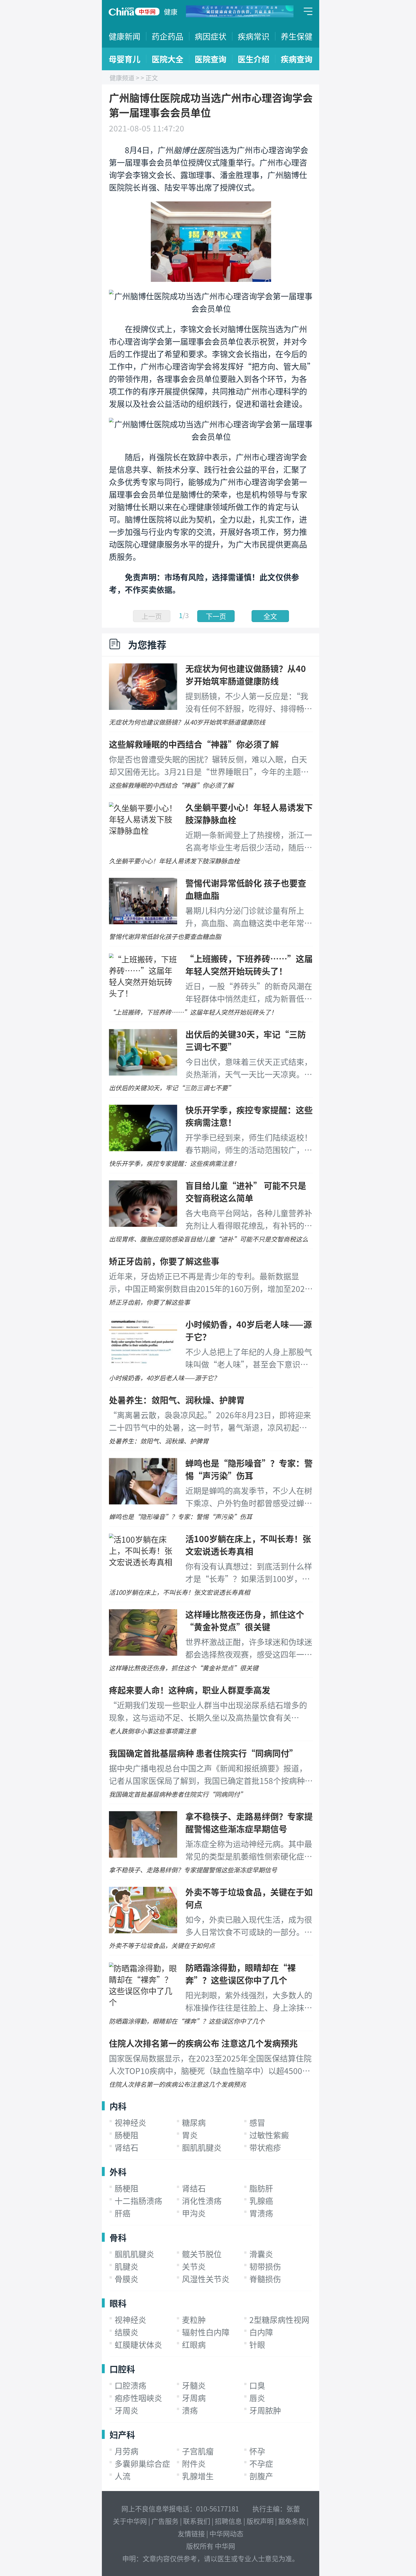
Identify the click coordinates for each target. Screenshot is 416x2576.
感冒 (257, 2122)
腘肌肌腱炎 (202, 2147)
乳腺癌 (261, 2201)
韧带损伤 (265, 2266)
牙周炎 (126, 2410)
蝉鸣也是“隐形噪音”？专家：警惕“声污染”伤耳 (249, 1469)
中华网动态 (226, 2533)
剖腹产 (261, 2476)
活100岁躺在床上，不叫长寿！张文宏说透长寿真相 (248, 1545)
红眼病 (194, 2345)
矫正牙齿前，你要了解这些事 (164, 1261)
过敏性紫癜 (269, 2135)
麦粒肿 (194, 2320)
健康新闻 (125, 36)
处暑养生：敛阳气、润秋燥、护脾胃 (177, 1400)
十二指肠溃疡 (138, 2201)
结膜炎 (126, 2332)
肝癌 (123, 2213)
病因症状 (211, 36)
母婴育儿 (125, 59)
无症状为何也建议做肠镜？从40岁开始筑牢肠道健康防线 (246, 674)
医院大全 (168, 59)
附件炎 (194, 2464)
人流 (123, 2476)
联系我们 (197, 2521)
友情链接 (191, 2533)
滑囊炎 (261, 2254)
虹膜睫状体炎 (138, 2345)
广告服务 (165, 2521)
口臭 (257, 2385)
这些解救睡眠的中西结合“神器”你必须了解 (194, 744)
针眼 (257, 2345)
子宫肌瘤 (198, 2451)
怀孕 (257, 2451)
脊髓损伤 (265, 2279)
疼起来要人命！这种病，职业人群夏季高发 (190, 1690)
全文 (270, 616)
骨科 (118, 2237)
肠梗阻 (126, 2135)
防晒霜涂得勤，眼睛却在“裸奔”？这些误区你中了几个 (241, 1973)
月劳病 (126, 2451)
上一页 (152, 616)
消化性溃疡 (202, 2201)
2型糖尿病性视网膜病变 (291, 2320)
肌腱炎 (126, 2266)
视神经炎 (130, 2122)
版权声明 (260, 2521)
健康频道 (122, 77)
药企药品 (168, 36)
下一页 (216, 616)
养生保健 (297, 36)
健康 (171, 11)
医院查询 (211, 59)
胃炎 (190, 2135)
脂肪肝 (261, 2188)
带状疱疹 (265, 2147)
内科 (118, 2106)
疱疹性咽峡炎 (138, 2398)
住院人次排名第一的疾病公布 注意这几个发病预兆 (203, 2043)
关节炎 (194, 2266)
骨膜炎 (126, 2279)
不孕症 (261, 2464)
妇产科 (122, 2434)
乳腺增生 (198, 2476)
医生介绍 (254, 59)
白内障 (261, 2332)
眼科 (118, 2303)
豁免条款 (292, 2521)
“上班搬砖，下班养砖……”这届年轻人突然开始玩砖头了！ (249, 965)
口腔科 (122, 2369)
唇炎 (257, 2398)
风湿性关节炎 (206, 2279)
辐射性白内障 (206, 2332)
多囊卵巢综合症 (142, 2464)
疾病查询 (297, 59)
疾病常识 (254, 36)
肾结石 (126, 2147)
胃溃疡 (261, 2213)
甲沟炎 (194, 2213)
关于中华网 (130, 2521)
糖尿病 (194, 2122)
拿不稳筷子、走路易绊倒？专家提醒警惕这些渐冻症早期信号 (249, 1822)
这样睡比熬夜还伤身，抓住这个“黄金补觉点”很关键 (245, 1620)
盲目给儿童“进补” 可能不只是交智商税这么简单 (246, 1191)
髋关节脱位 (202, 2254)
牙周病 (194, 2398)
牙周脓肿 (265, 2410)
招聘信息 (228, 2521)
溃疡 (190, 2410)
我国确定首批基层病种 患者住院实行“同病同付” (203, 1753)
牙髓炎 (194, 2385)
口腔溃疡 (130, 2385)
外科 (118, 2171)
